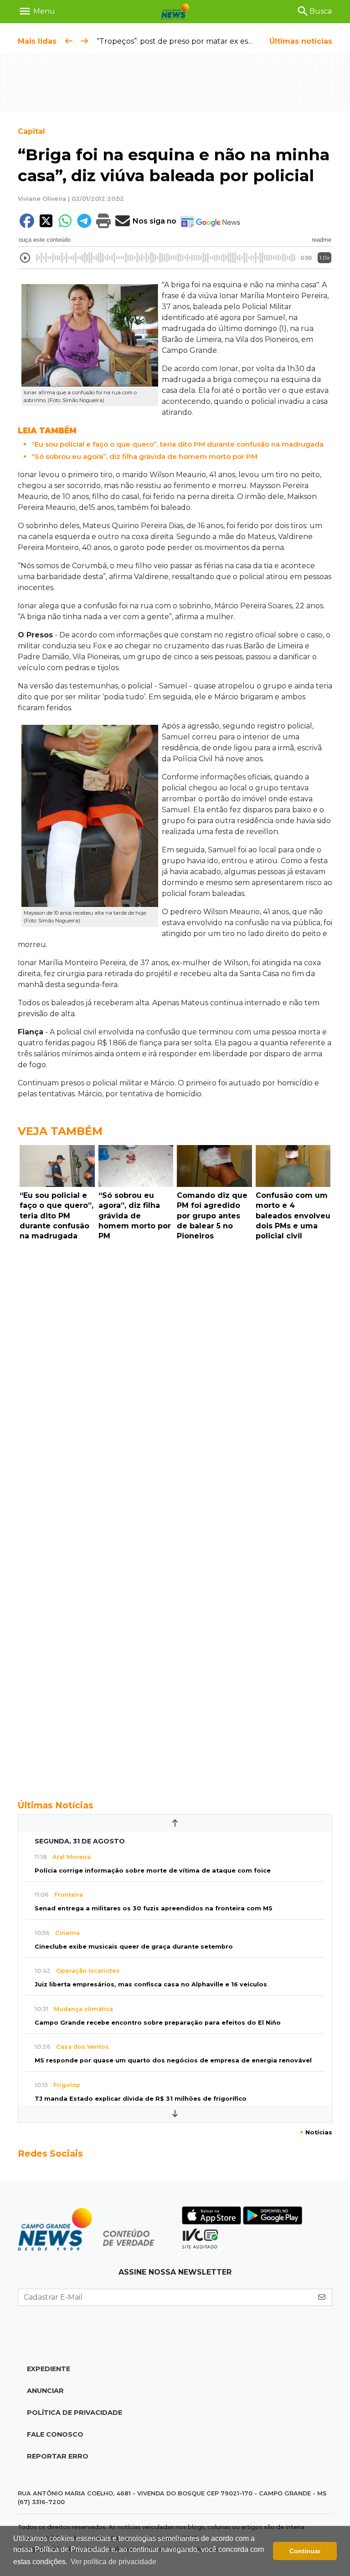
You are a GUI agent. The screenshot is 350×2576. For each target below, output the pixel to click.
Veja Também (60, 1131)
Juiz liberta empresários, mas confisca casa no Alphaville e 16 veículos (151, 1984)
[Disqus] (175, 1370)
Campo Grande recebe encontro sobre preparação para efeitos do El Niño (158, 2023)
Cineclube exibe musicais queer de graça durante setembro (134, 1947)
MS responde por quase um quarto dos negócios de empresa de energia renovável (173, 2060)
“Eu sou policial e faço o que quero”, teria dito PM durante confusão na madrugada (178, 444)
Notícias (316, 2132)
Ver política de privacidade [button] (113, 2562)
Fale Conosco (55, 2434)
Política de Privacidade (75, 2413)
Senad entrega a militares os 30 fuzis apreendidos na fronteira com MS (154, 1908)
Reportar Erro (58, 2456)
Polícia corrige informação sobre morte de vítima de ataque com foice (153, 1871)
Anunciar (45, 2391)
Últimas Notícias (56, 1805)
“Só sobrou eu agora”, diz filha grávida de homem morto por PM (144, 456)
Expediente (49, 2369)
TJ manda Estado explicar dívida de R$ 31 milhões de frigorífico (141, 2099)
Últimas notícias (301, 41)
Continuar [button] (305, 2551)
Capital (31, 131)
